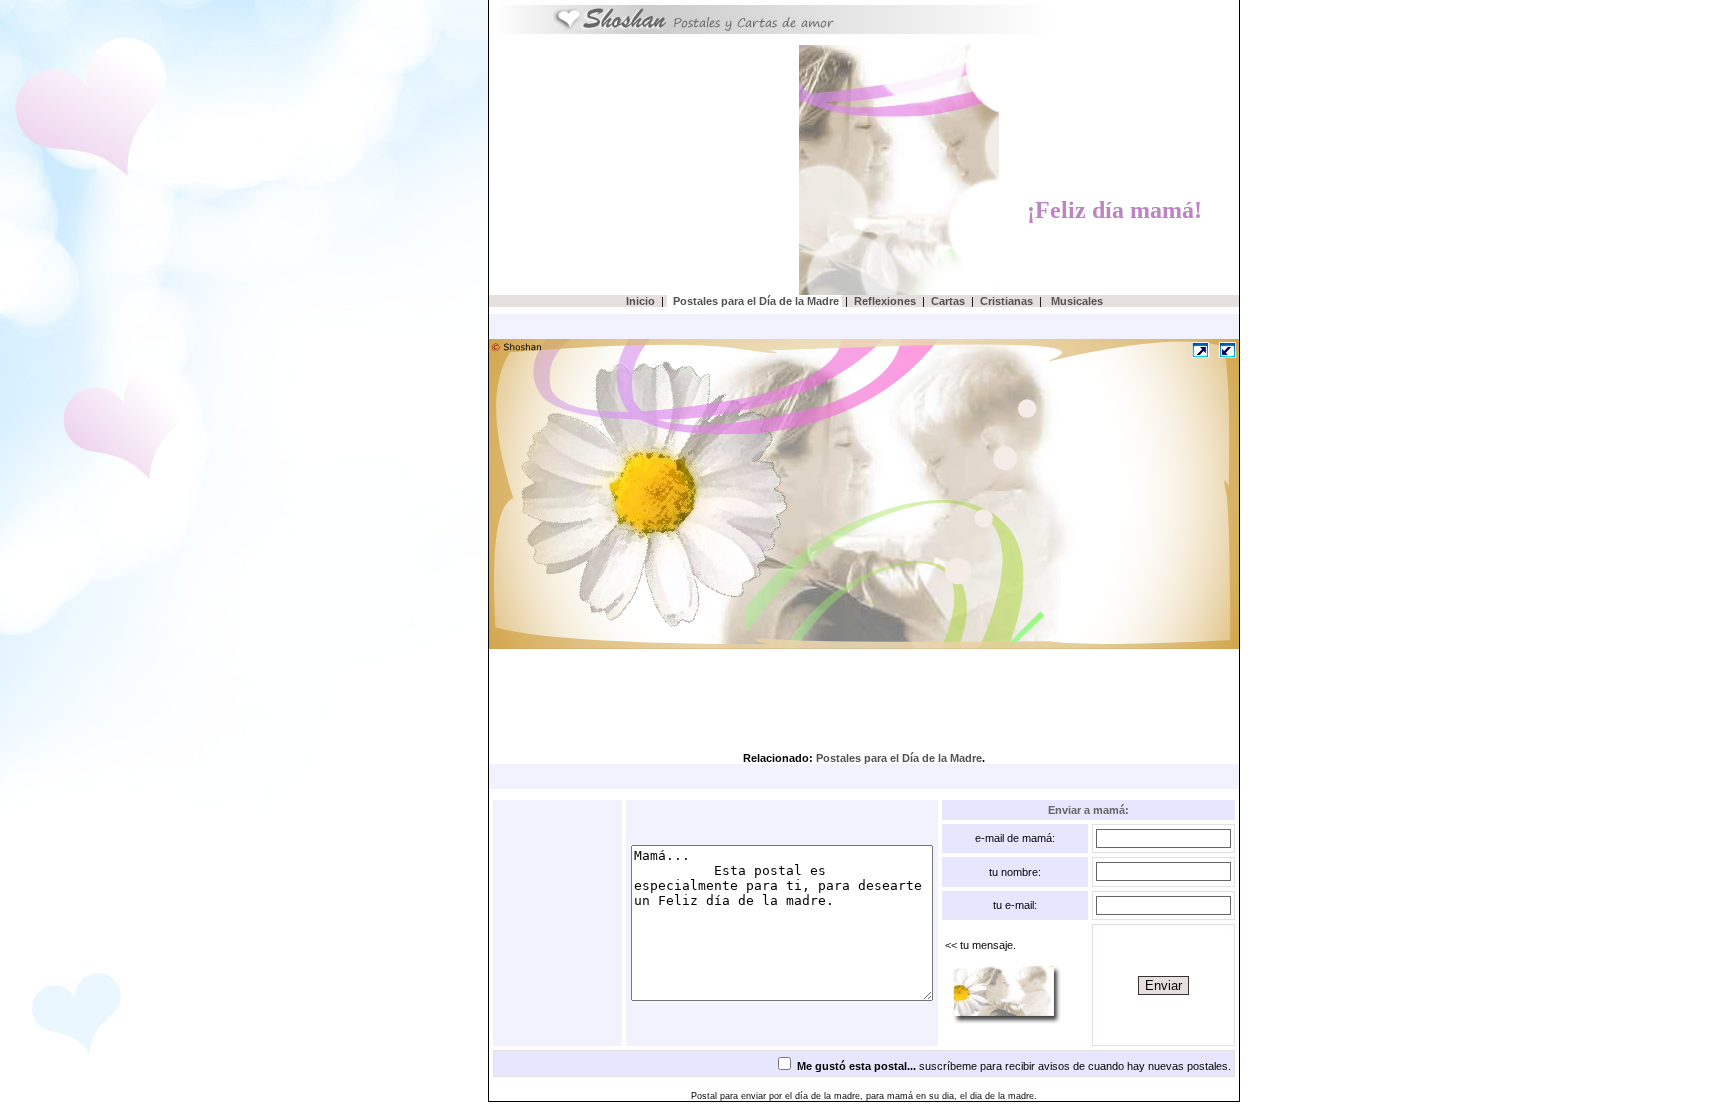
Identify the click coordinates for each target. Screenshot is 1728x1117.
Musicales (1075, 301)
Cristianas (1006, 301)
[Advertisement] (649, 167)
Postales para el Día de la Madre (754, 301)
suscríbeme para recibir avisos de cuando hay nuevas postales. (1014, 1066)
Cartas (948, 301)
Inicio (640, 301)
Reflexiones (885, 301)
